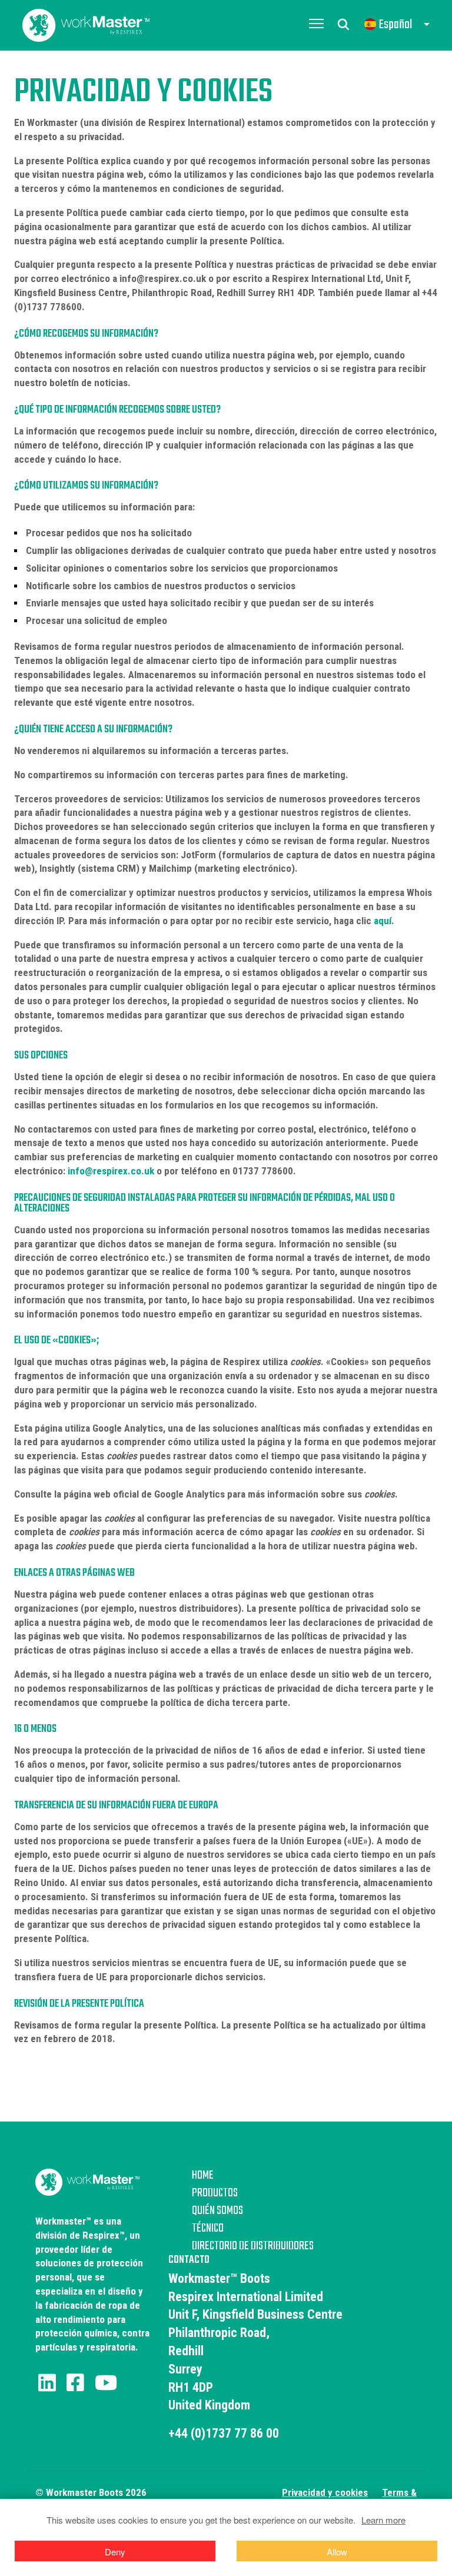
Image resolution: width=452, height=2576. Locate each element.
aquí (383, 921)
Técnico (208, 2229)
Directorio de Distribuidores (253, 2246)
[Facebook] (75, 2383)
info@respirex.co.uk (111, 1171)
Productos (215, 2193)
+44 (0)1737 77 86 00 (224, 2433)
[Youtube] (106, 2383)
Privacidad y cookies (325, 2492)
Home (203, 2176)
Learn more (383, 2520)
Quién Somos (217, 2211)
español (395, 25)
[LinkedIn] (47, 2383)
